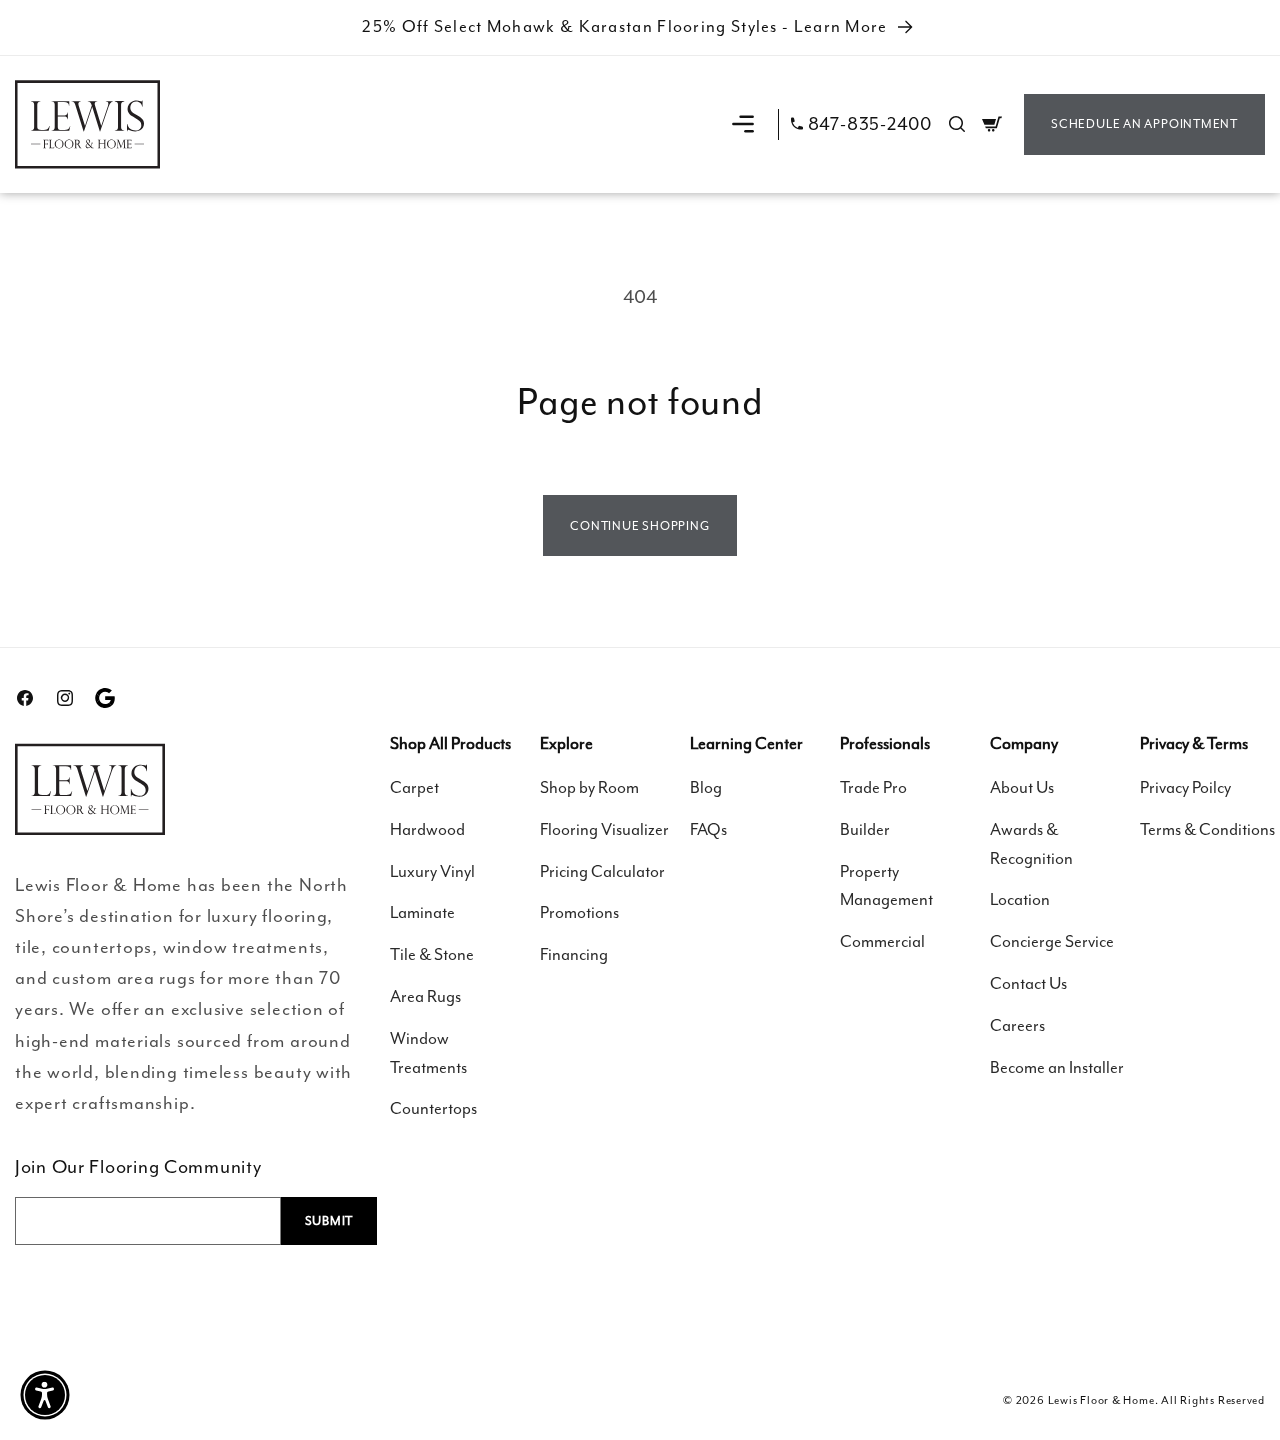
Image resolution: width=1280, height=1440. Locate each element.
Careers (1017, 1025)
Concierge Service (1052, 941)
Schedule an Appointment (1144, 124)
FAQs (708, 829)
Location (1020, 899)
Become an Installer (1057, 1067)
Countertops (433, 1108)
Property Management (886, 886)
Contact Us (1028, 983)
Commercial (882, 941)
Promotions (579, 912)
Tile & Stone (432, 954)
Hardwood (427, 829)
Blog (706, 787)
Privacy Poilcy (1185, 787)
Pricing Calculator (602, 871)
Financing (574, 954)
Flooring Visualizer (604, 829)
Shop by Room (589, 787)
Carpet (414, 787)
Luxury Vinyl (432, 871)
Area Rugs (425, 996)
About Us (1022, 787)
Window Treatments (428, 1053)
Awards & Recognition (1031, 844)
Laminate (422, 912)
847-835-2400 (870, 124)
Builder (865, 829)
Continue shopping (639, 526)
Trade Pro (873, 787)
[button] (743, 124)
